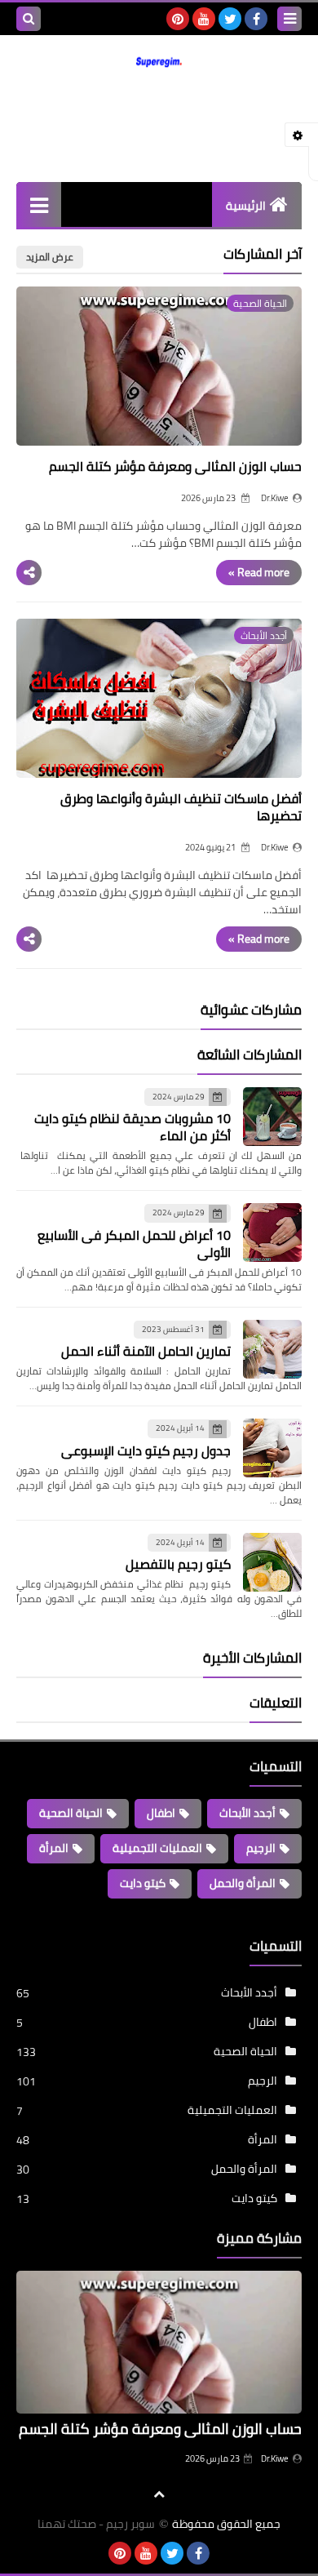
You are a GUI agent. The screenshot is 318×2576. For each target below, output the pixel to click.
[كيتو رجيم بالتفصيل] (272, 1562)
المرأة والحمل (243, 1883)
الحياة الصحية (71, 1813)
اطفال (161, 1813)
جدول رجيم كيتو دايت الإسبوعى (146, 1450)
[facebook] (256, 19)
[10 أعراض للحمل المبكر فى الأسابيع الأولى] (272, 1232)
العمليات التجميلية (157, 1848)
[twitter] (230, 19)
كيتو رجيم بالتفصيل (178, 1564)
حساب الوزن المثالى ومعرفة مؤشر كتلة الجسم (175, 466)
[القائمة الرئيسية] (39, 204)
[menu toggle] (289, 19)
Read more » (259, 572)
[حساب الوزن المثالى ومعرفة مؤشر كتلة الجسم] (159, 2342)
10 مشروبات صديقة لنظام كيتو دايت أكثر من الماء (132, 1127)
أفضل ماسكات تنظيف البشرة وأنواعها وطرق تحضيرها (181, 807)
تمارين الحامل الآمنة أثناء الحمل (146, 1351)
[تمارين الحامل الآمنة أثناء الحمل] (272, 1349)
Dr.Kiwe (275, 2458)
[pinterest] (178, 19)
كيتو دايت (143, 1883)
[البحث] (29, 19)
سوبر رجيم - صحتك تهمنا (96, 2524)
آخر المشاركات (263, 254)
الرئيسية (246, 206)
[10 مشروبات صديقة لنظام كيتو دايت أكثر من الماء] (272, 1117)
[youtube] (204, 19)
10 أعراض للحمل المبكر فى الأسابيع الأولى (134, 1244)
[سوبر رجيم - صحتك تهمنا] (159, 61)
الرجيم (261, 1848)
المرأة (54, 1848)
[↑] (159, 2494)
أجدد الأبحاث (247, 1813)
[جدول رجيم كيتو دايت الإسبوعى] (272, 1448)
